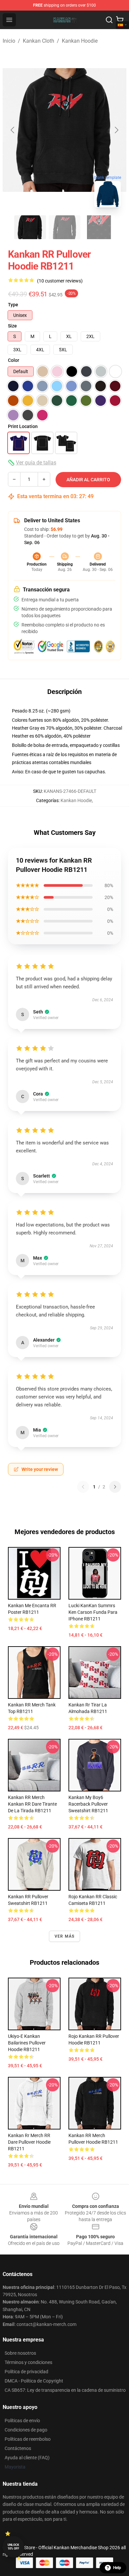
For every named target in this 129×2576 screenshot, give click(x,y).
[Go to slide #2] (64, 227)
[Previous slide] (13, 130)
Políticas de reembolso (28, 2439)
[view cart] (120, 20)
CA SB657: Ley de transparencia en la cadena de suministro (65, 2390)
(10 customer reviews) (60, 281)
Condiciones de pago (26, 2430)
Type (13, 305)
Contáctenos (18, 2448)
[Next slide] (116, 130)
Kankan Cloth (39, 41)
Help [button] (117, 2568)
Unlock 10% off (13, 2547)
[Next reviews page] (115, 1487)
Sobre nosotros (20, 2353)
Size (12, 326)
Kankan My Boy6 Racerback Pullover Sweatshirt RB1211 (88, 1804)
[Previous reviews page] (83, 1487)
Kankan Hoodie (80, 41)
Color (14, 360)
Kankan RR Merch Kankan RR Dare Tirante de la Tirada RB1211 (32, 1804)
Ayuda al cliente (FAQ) (27, 2458)
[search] (109, 20)
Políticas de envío (22, 2421)
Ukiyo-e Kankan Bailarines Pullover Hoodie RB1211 (27, 2043)
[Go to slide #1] (30, 227)
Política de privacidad (26, 2372)
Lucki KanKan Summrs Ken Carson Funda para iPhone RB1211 (93, 1612)
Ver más (64, 1936)
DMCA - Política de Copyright (34, 2381)
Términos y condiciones (28, 2362)
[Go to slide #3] (99, 227)
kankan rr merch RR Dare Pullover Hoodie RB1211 (29, 2142)
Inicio (9, 41)
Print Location (23, 426)
